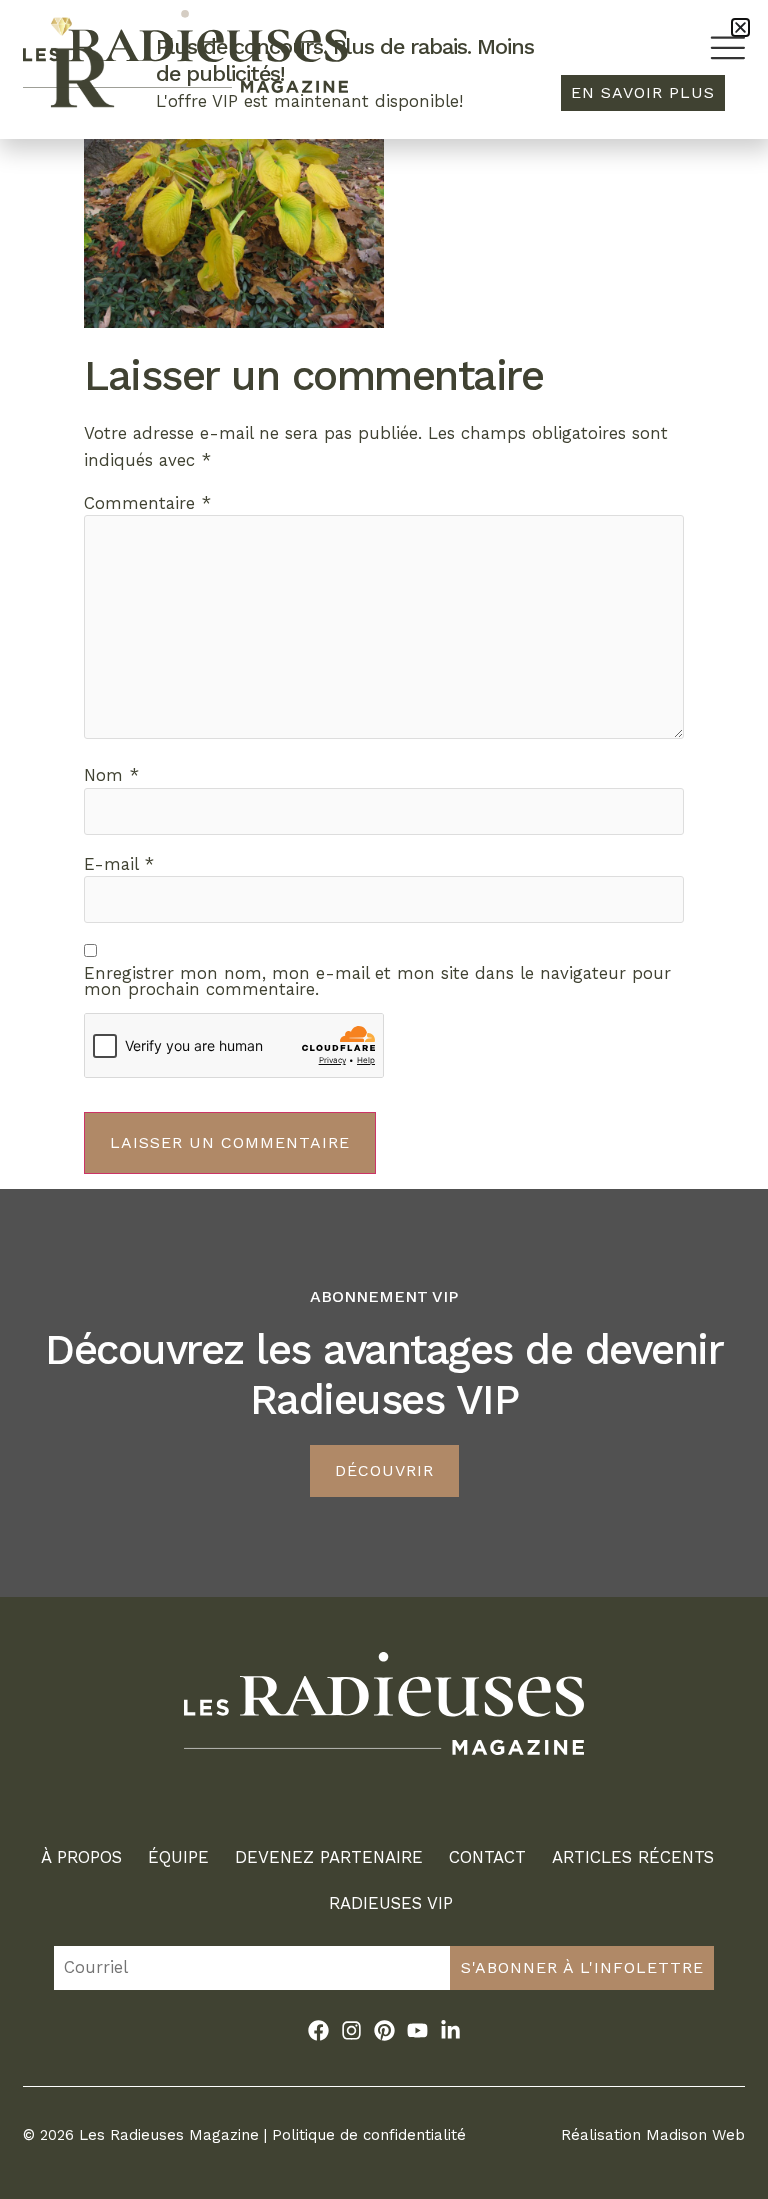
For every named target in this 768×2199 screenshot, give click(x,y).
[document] (384, 1099)
